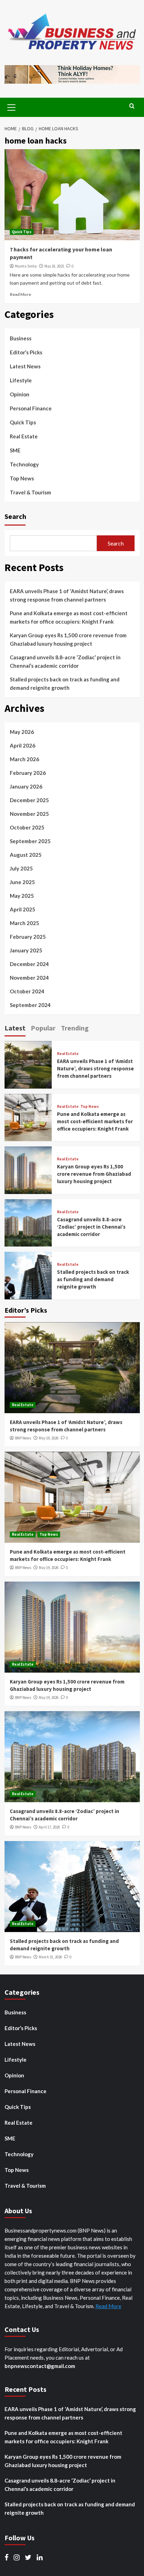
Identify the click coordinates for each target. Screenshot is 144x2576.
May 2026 (22, 732)
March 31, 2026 (50, 1957)
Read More (20, 294)
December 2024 (29, 964)
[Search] (132, 106)
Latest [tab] (15, 1028)
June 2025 (22, 882)
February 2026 (28, 773)
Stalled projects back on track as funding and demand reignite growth (65, 683)
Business (21, 338)
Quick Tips (22, 232)
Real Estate (24, 436)
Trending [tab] (75, 1028)
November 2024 (29, 978)
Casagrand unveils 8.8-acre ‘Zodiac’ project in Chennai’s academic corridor (65, 661)
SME (15, 450)
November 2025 (29, 814)
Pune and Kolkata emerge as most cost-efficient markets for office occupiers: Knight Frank (69, 617)
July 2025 (21, 868)
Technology (24, 464)
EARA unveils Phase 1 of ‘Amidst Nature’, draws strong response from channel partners (67, 595)
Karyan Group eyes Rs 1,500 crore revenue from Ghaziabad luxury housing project (68, 639)
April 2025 (23, 909)
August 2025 (26, 855)
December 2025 (29, 800)
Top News (22, 478)
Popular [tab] (43, 1028)
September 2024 (30, 1005)
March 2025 (24, 923)
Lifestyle (21, 380)
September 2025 (30, 841)
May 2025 (22, 896)
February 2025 (28, 937)
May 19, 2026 (49, 1438)
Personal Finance (31, 408)
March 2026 (24, 759)
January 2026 (26, 786)
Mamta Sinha (26, 266)
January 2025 (26, 950)
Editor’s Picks (26, 352)
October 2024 (27, 991)
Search (15, 516)
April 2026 (23, 745)
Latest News (25, 366)
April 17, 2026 (49, 1827)
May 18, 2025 (54, 266)
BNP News (23, 1438)
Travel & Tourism (30, 492)
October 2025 (27, 827)
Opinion (20, 394)
